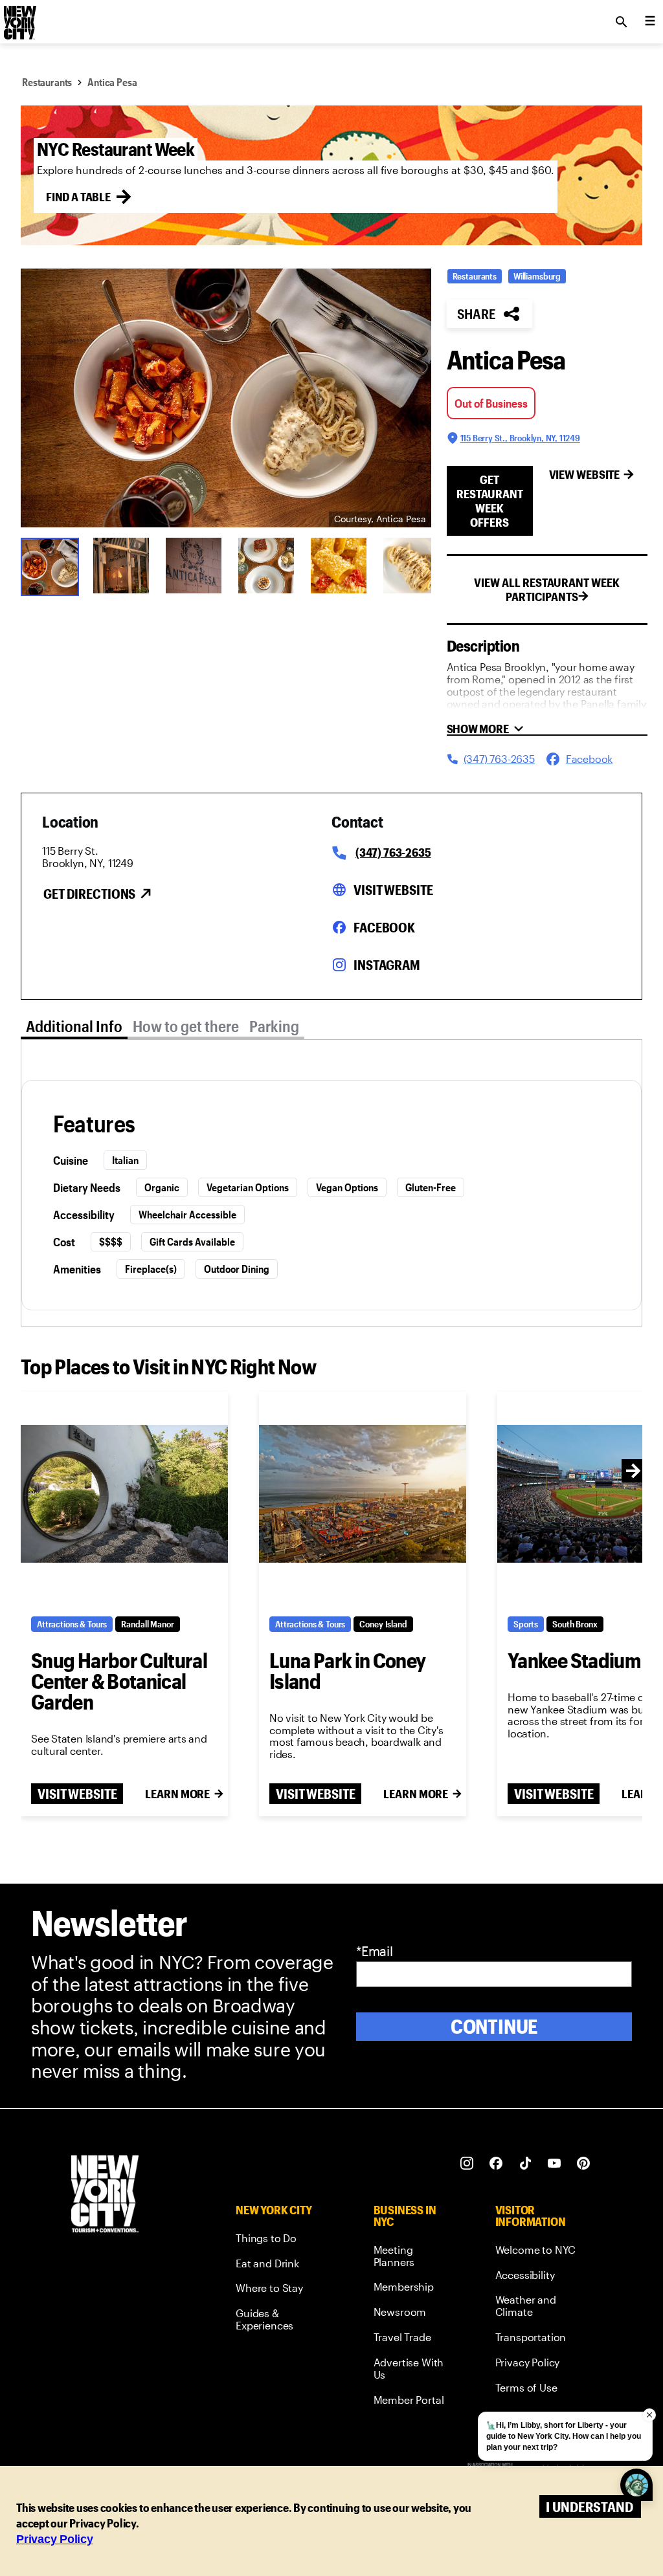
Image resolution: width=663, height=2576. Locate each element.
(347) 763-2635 (393, 852)
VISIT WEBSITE (77, 1794)
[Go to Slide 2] (121, 566)
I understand (590, 2506)
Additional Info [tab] (74, 1026)
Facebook (384, 927)
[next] (633, 1471)
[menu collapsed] (650, 22)
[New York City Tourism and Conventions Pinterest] (584, 2163)
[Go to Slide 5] (339, 566)
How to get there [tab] (186, 1026)
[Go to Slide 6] (411, 566)
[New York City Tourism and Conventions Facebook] (496, 2163)
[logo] (19, 18)
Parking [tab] (274, 1026)
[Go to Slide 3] (194, 566)
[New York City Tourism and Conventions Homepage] (105, 2195)
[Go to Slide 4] (266, 566)
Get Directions (89, 894)
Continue (494, 2026)
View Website (585, 474)
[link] (280, 2240)
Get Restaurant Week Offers (490, 501)
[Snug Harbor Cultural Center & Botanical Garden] (124, 1494)
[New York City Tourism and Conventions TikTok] (525, 2163)
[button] (226, 398)
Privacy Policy (55, 2539)
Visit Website (393, 890)
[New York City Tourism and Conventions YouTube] (555, 2163)
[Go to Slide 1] (49, 566)
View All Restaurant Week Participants (547, 589)
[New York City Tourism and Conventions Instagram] (467, 2163)
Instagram (387, 965)
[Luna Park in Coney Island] (363, 1494)
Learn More (177, 1794)
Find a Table (78, 197)
